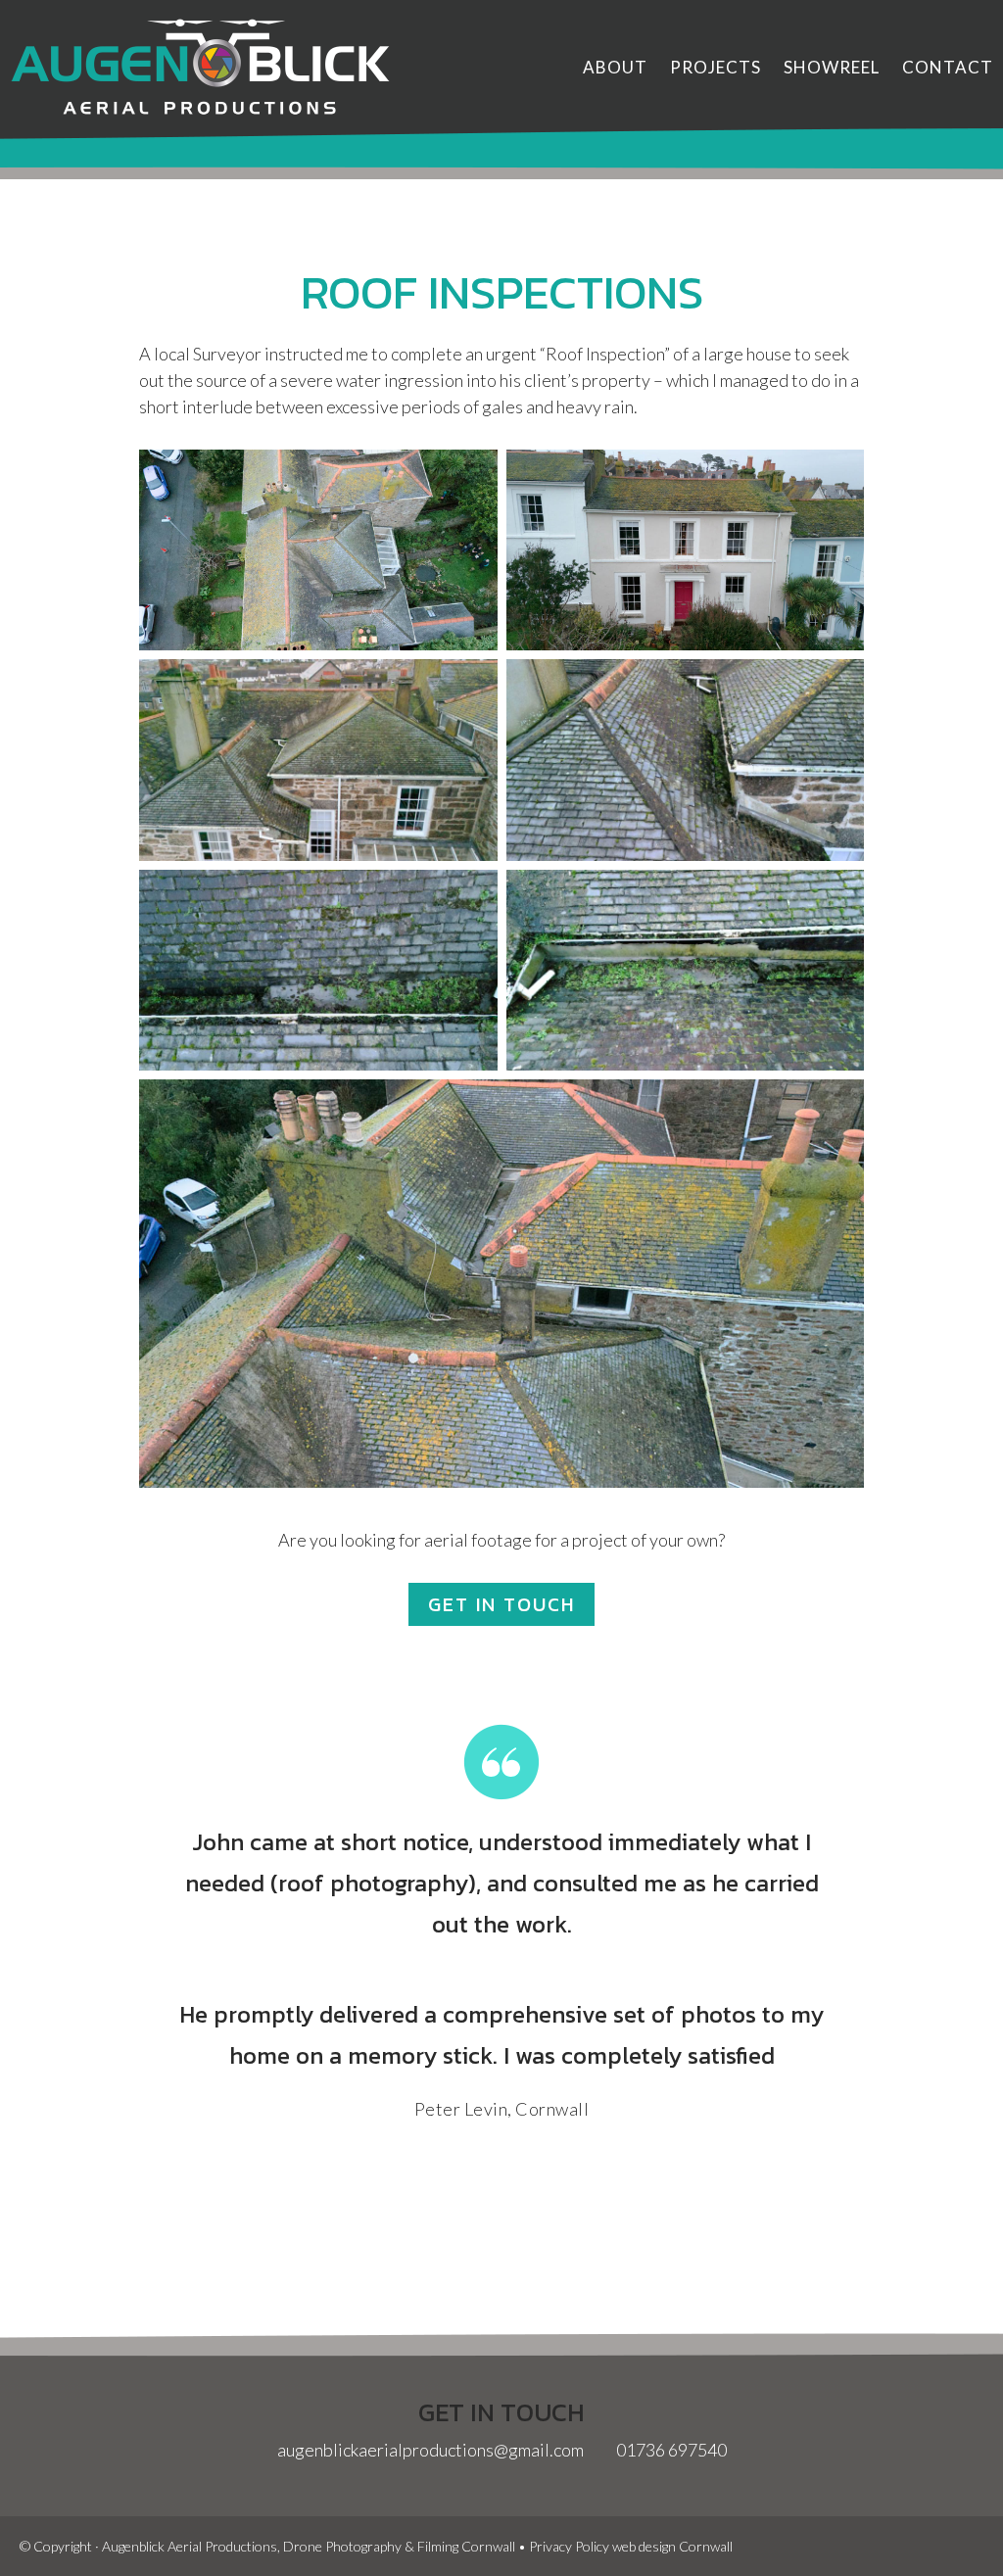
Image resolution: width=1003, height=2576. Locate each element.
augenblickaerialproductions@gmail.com (430, 2450)
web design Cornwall (672, 2546)
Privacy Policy (569, 2546)
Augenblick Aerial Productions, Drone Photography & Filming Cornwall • (315, 2546)
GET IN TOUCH (501, 1604)
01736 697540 (670, 2450)
